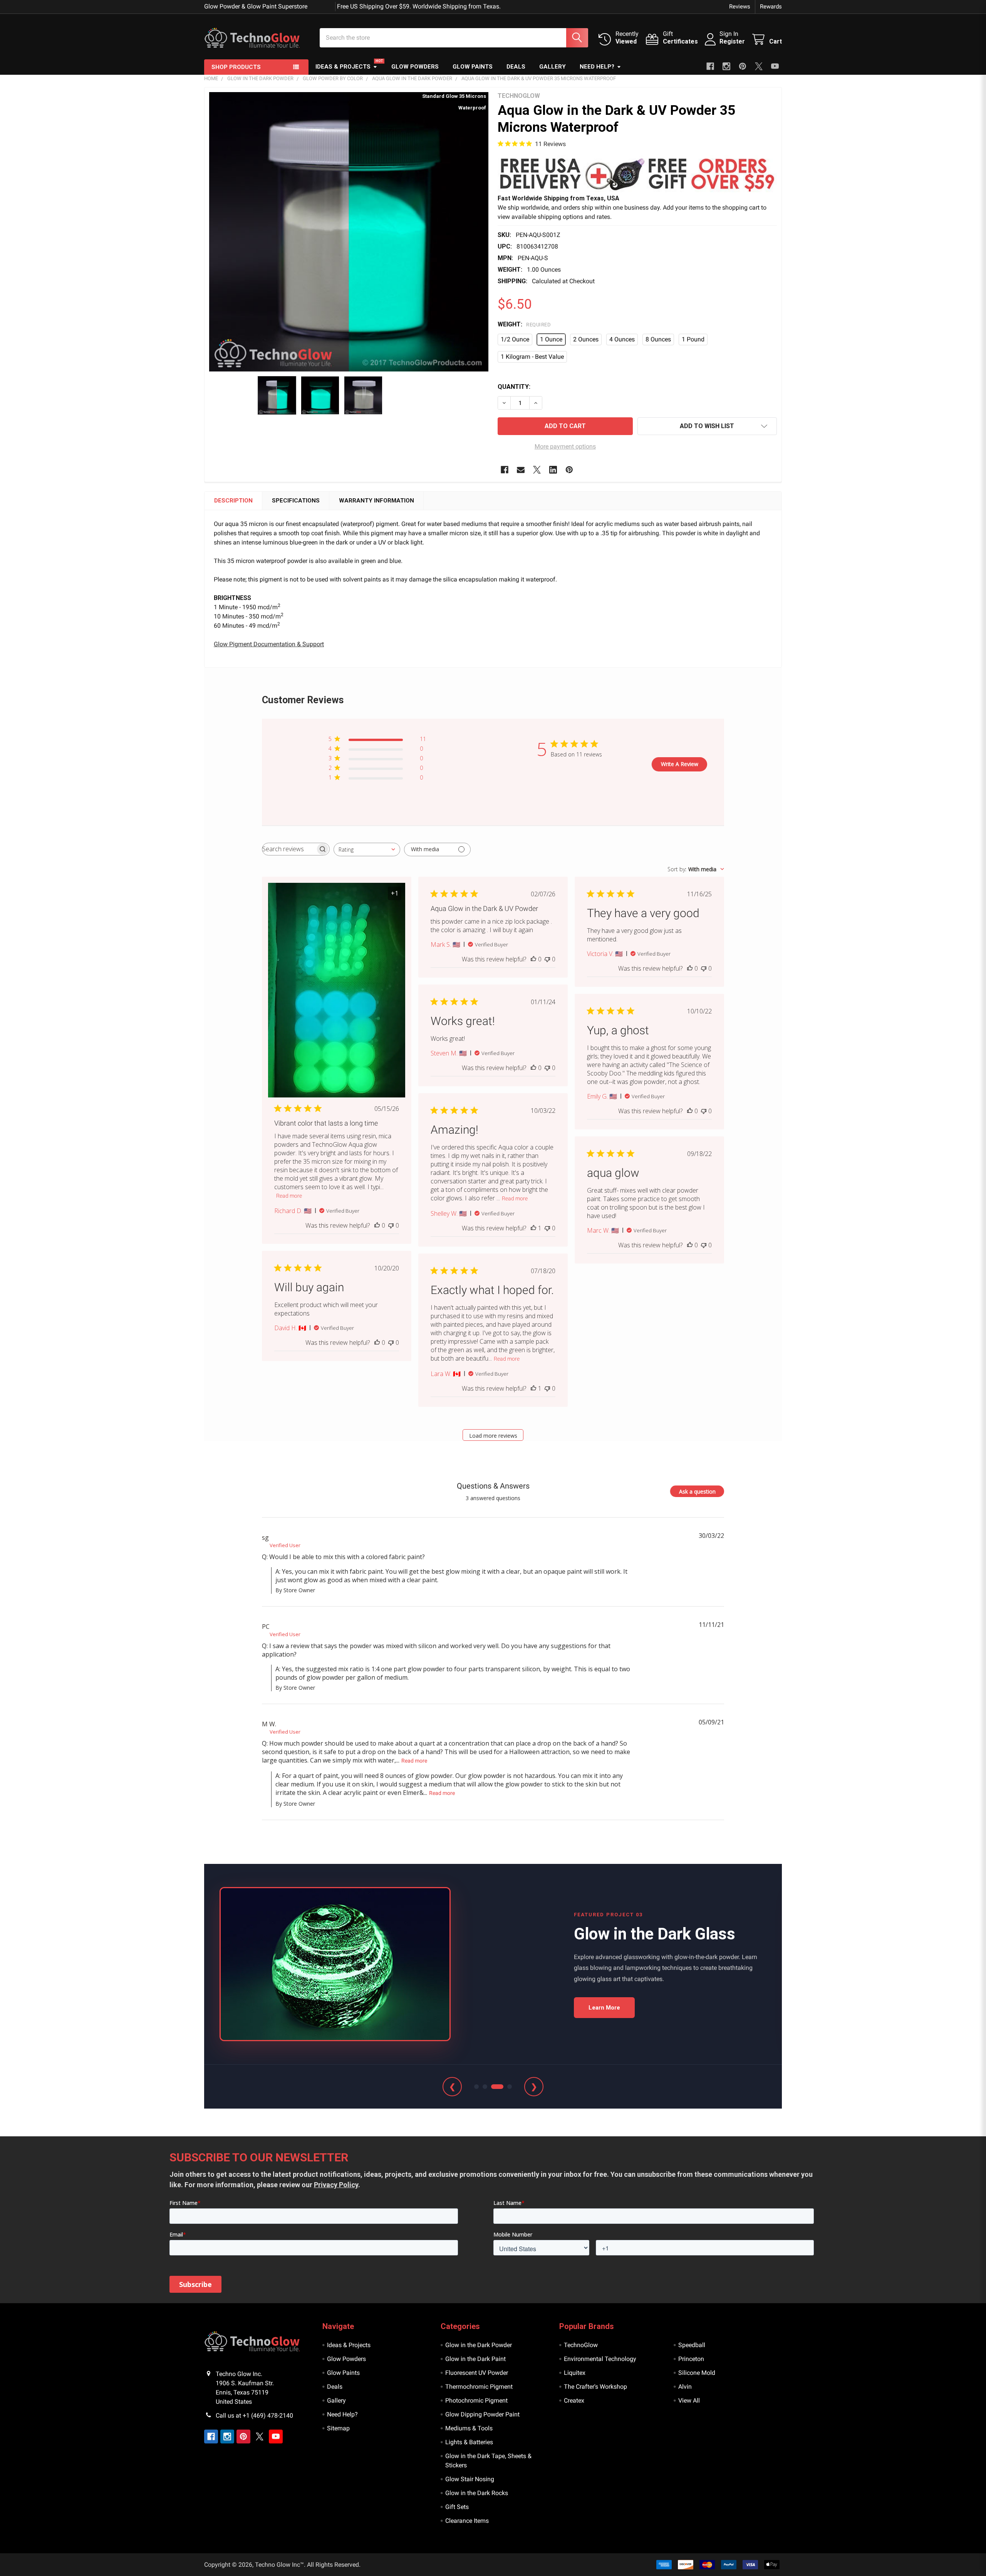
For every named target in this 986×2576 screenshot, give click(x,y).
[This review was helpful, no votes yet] (377, 1225)
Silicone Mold (697, 2373)
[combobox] (367, 849)
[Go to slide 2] (485, 2087)
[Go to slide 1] (476, 2087)
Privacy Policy (336, 2185)
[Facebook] (710, 66)
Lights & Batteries (469, 2442)
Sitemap (338, 2428)
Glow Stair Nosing (470, 2479)
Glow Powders (415, 67)
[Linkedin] (553, 470)
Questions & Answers (493, 1486)
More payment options (565, 446)
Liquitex (575, 2373)
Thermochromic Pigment (479, 2387)
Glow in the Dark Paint (475, 2359)
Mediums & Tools (469, 2428)
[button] (637, 174)
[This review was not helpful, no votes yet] (391, 1225)
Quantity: (514, 387)
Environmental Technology (600, 2359)
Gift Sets (457, 2507)
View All (689, 2400)
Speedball (692, 2345)
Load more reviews (493, 1436)
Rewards (771, 7)
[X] (759, 66)
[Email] (521, 470)
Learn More (604, 2008)
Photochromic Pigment (476, 2400)
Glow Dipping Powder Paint (482, 2414)
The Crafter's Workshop (595, 2387)
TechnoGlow (581, 2345)
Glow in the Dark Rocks (477, 2493)
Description (233, 501)
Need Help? (597, 67)
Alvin (685, 2387)
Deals (516, 67)
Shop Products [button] (236, 67)
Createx (574, 2400)
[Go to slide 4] (506, 2087)
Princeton (691, 2359)
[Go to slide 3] (493, 2087)
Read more (289, 1196)
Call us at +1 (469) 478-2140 (254, 2416)
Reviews (740, 7)
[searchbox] (289, 849)
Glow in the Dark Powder (479, 2345)
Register (732, 41)
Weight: (524, 324)
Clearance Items (467, 2521)
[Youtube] (775, 66)
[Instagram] (726, 66)
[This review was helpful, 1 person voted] (533, 1228)
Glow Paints (473, 67)
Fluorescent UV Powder (477, 2373)
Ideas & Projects (343, 67)
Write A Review (680, 764)
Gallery (553, 67)
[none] (349, 232)
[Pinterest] (743, 66)
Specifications (296, 501)
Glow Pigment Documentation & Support (269, 644)
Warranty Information (376, 501)
